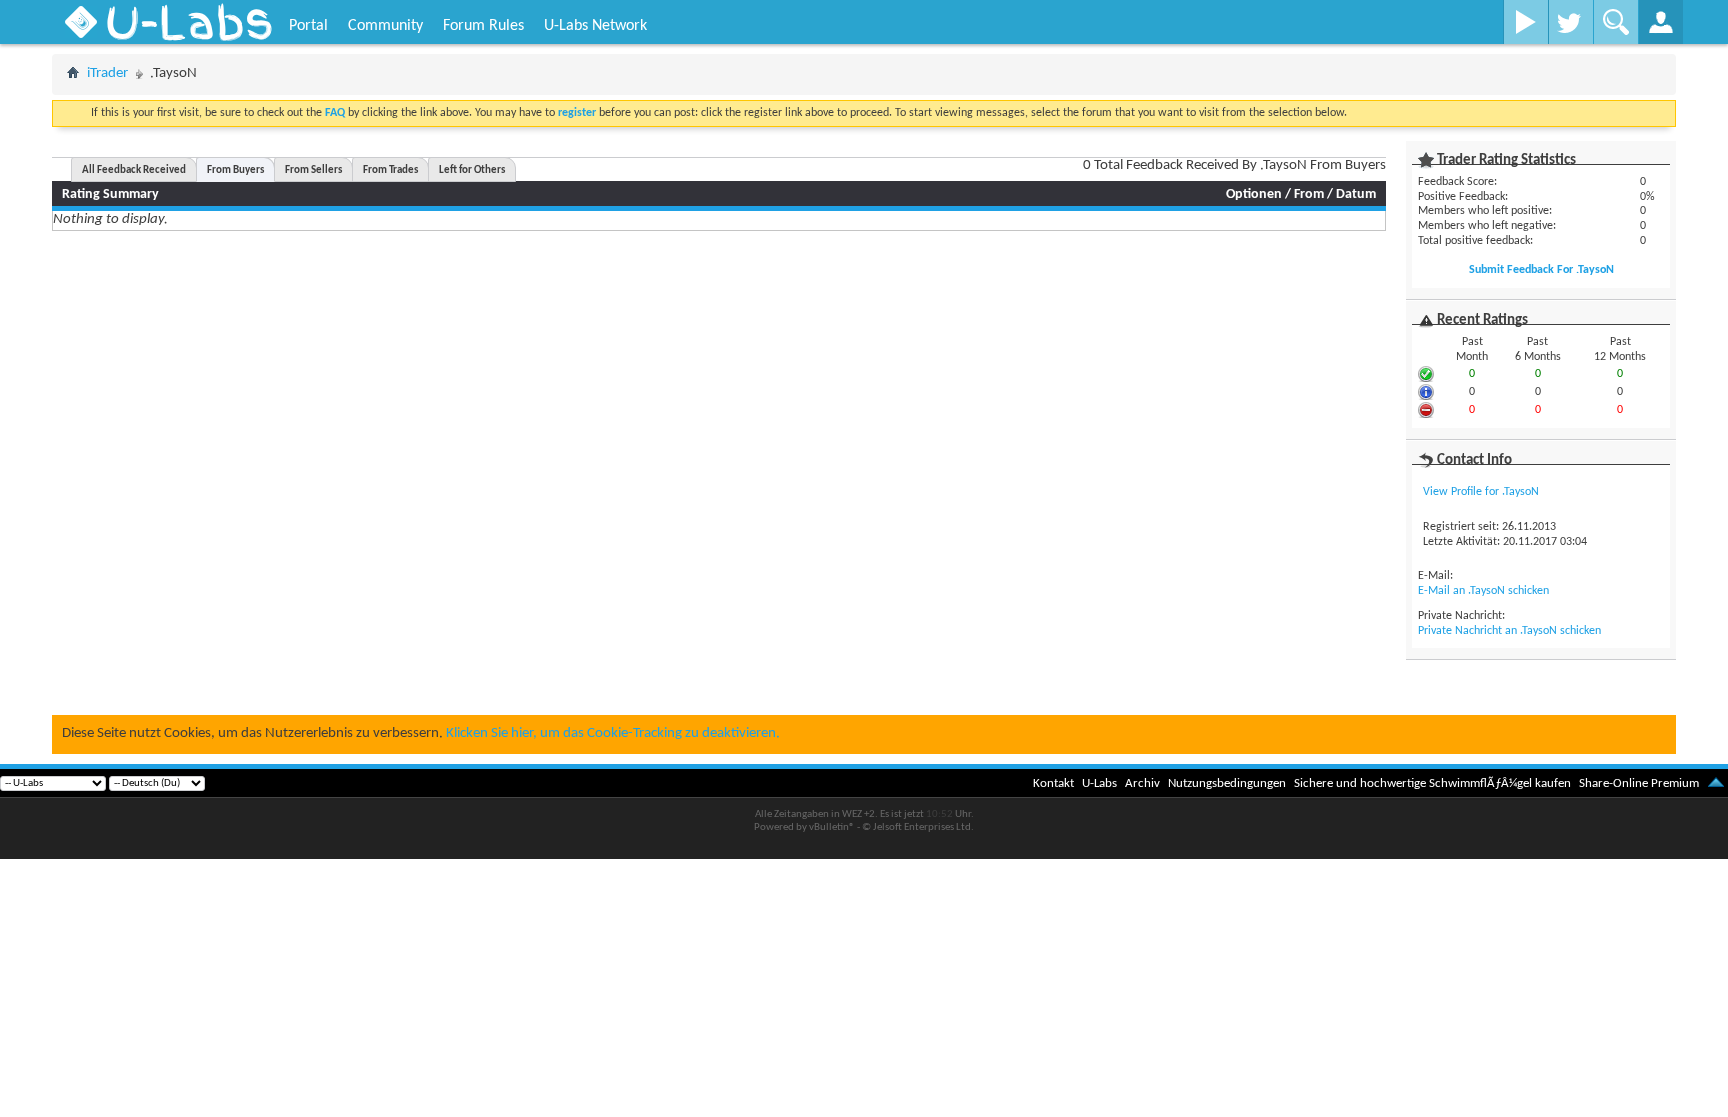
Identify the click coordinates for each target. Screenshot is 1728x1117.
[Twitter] (1570, 22)
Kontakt (1053, 783)
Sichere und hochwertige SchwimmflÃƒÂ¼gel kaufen (1432, 783)
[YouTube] (1525, 22)
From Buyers (235, 170)
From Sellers (313, 170)
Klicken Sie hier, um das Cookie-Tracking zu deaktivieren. (613, 733)
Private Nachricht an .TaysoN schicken (1509, 631)
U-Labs (1099, 783)
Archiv (1142, 783)
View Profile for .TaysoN (1481, 492)
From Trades (390, 170)
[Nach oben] (1716, 783)
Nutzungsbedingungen (1227, 783)
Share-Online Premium (1639, 783)
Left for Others (472, 170)
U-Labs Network (595, 26)
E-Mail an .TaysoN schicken (1483, 591)
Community (385, 26)
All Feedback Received (134, 170)
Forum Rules (483, 26)
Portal (308, 26)
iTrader (107, 73)
